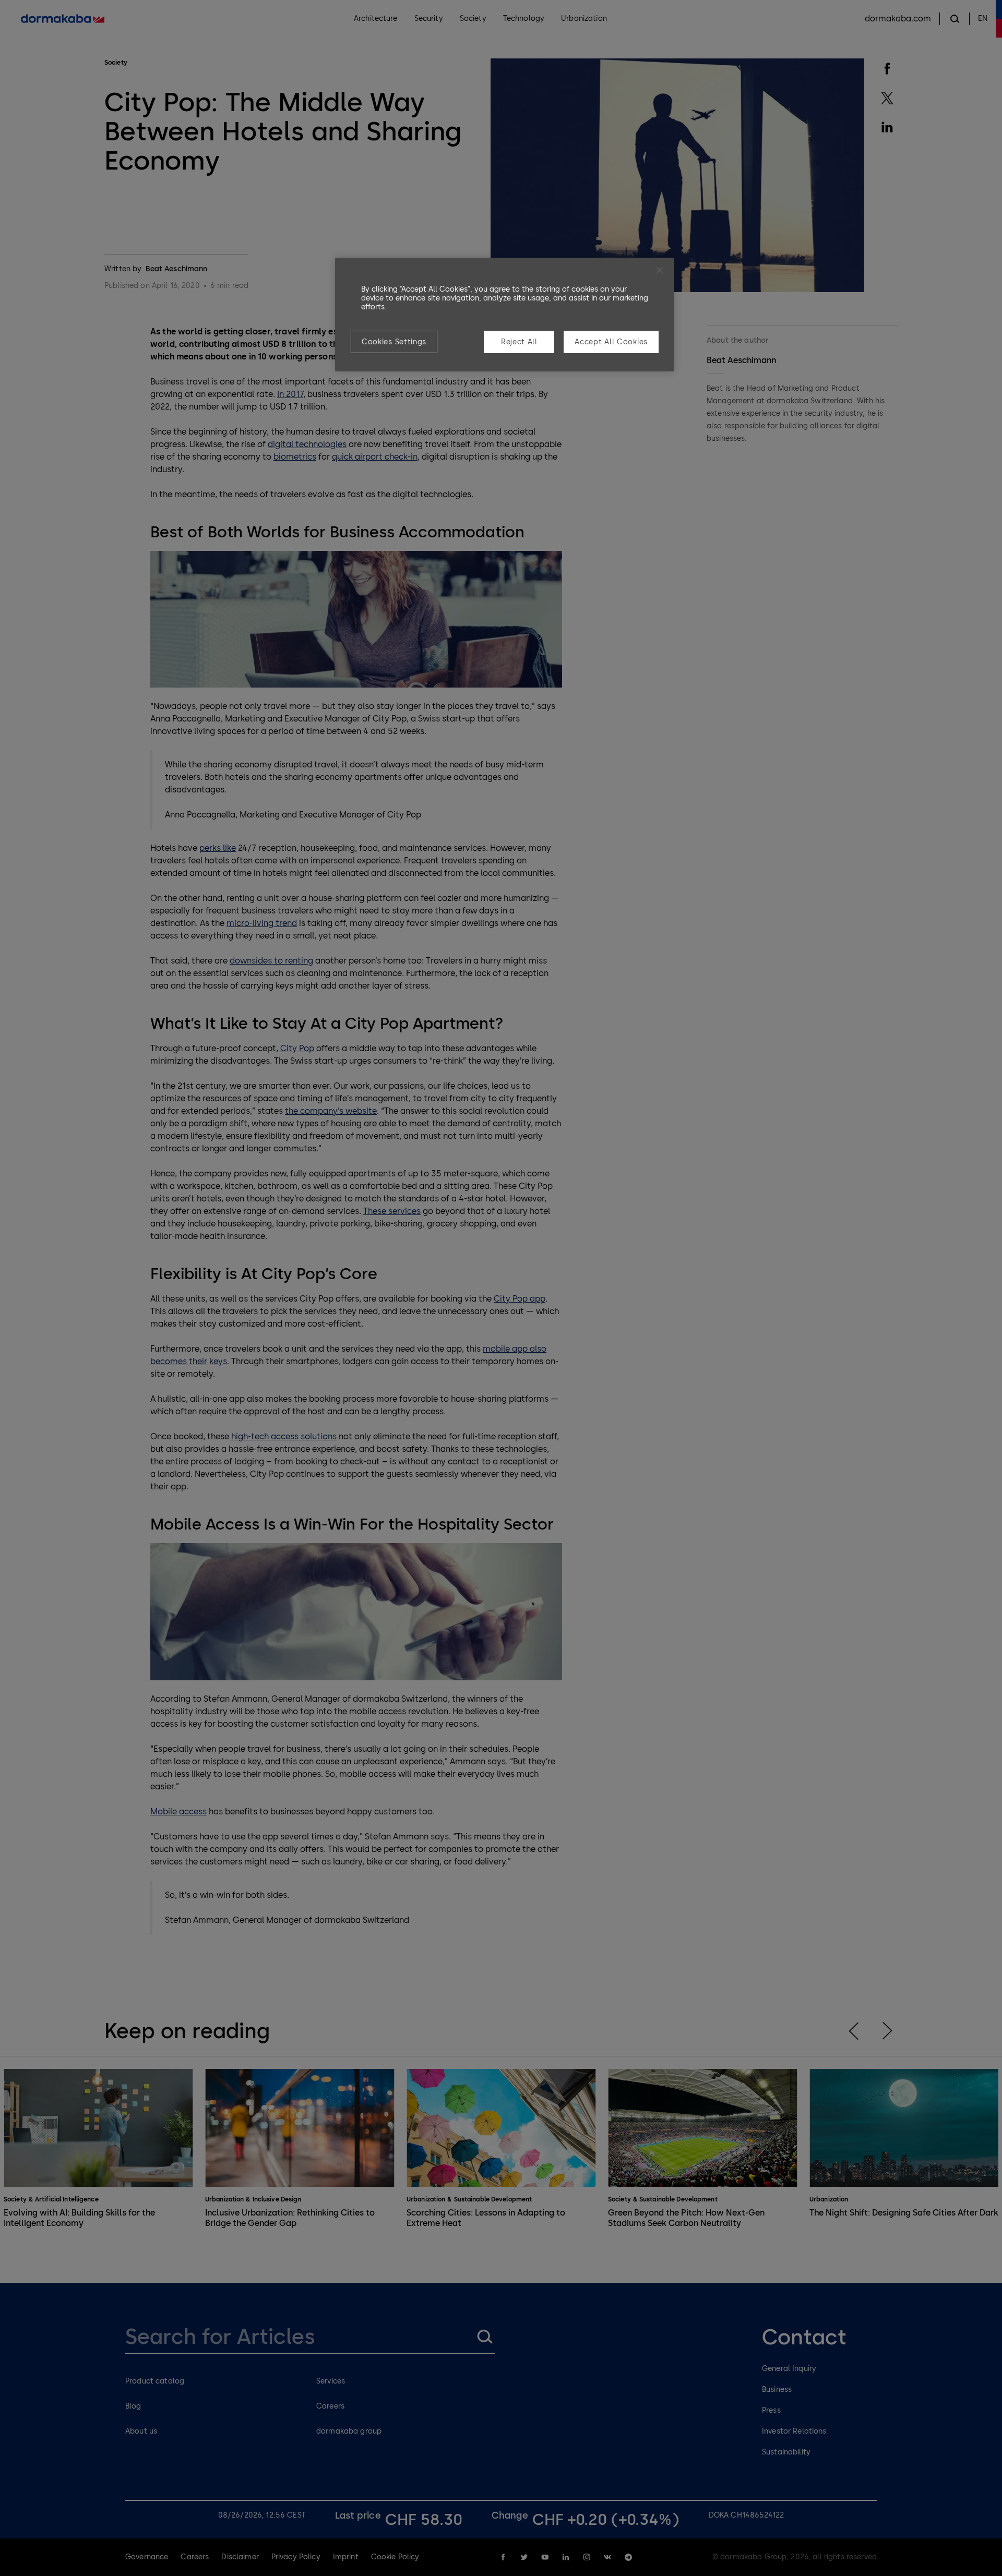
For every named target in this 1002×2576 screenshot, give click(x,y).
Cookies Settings (394, 342)
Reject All (519, 342)
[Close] (660, 270)
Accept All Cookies (611, 342)
